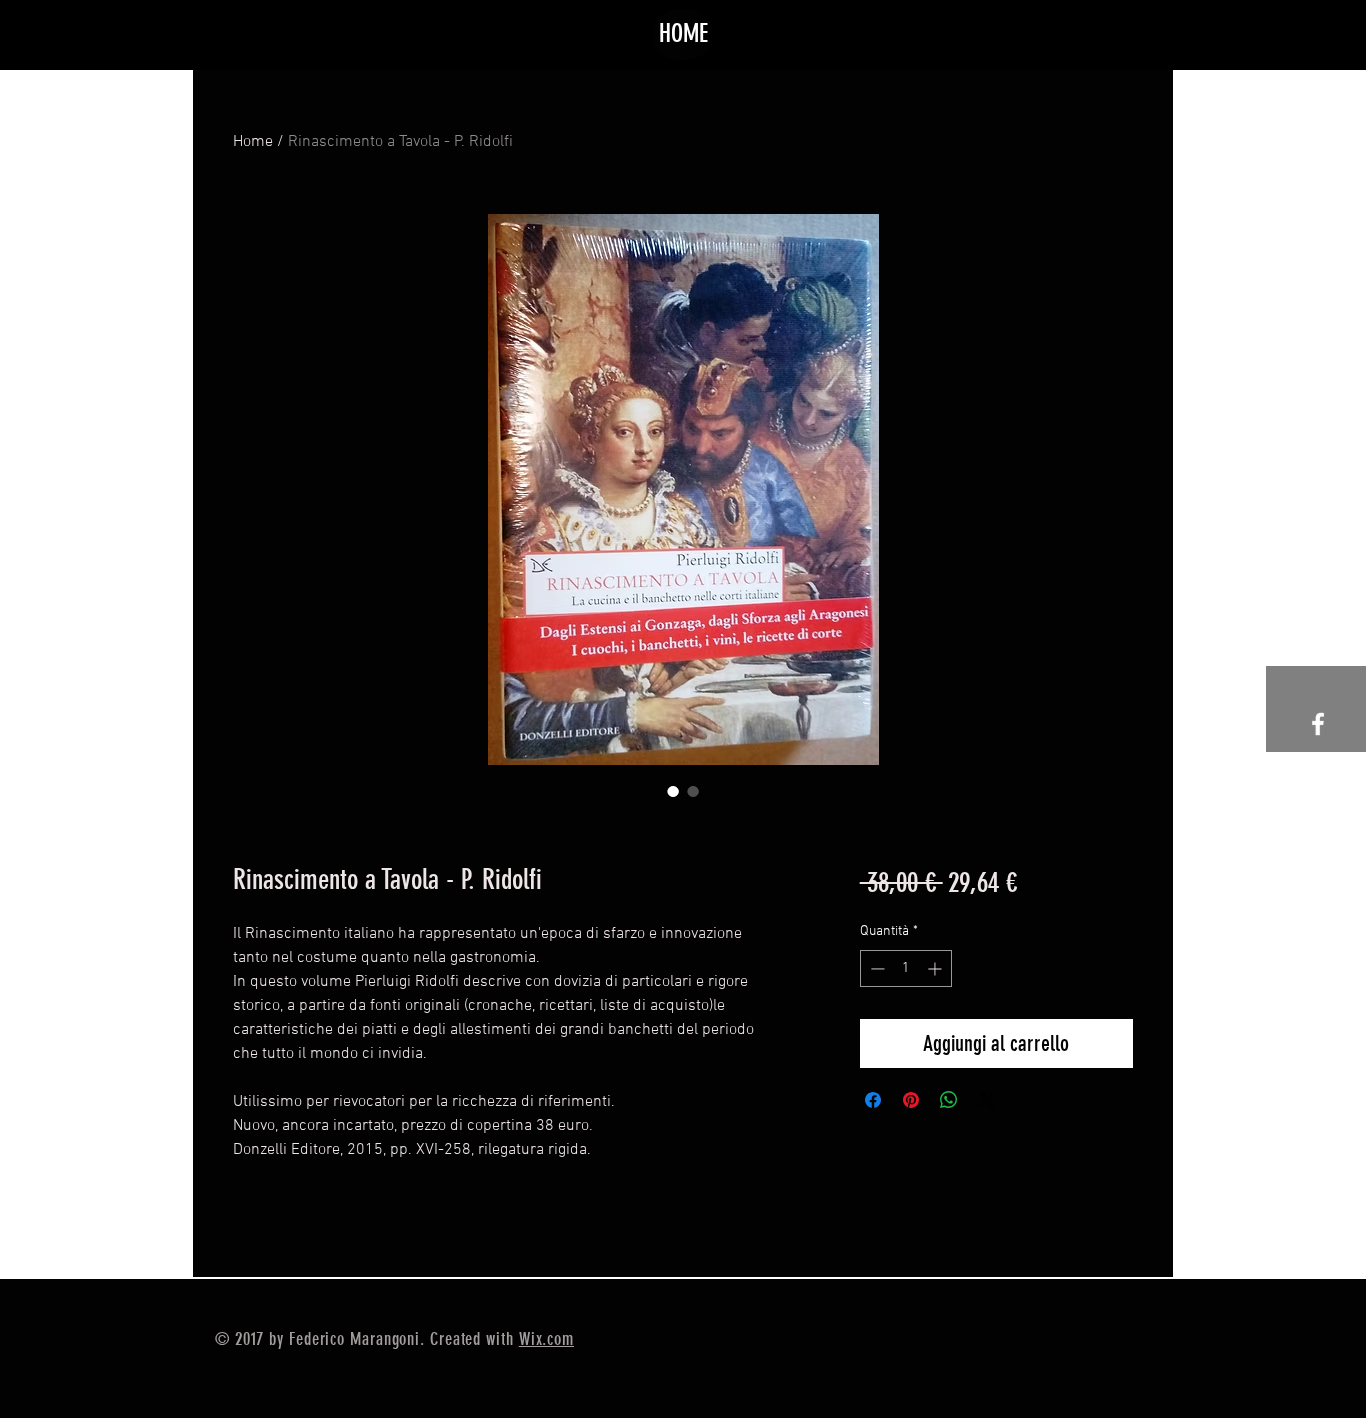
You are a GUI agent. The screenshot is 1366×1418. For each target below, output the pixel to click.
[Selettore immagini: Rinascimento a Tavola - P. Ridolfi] (673, 791)
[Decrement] (875, 968)
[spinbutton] (906, 968)
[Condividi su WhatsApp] (949, 1100)
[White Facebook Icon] (1318, 724)
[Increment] (936, 968)
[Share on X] (987, 1100)
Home (253, 142)
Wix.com (546, 1339)
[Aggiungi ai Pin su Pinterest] (911, 1100)
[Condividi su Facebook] (873, 1100)
